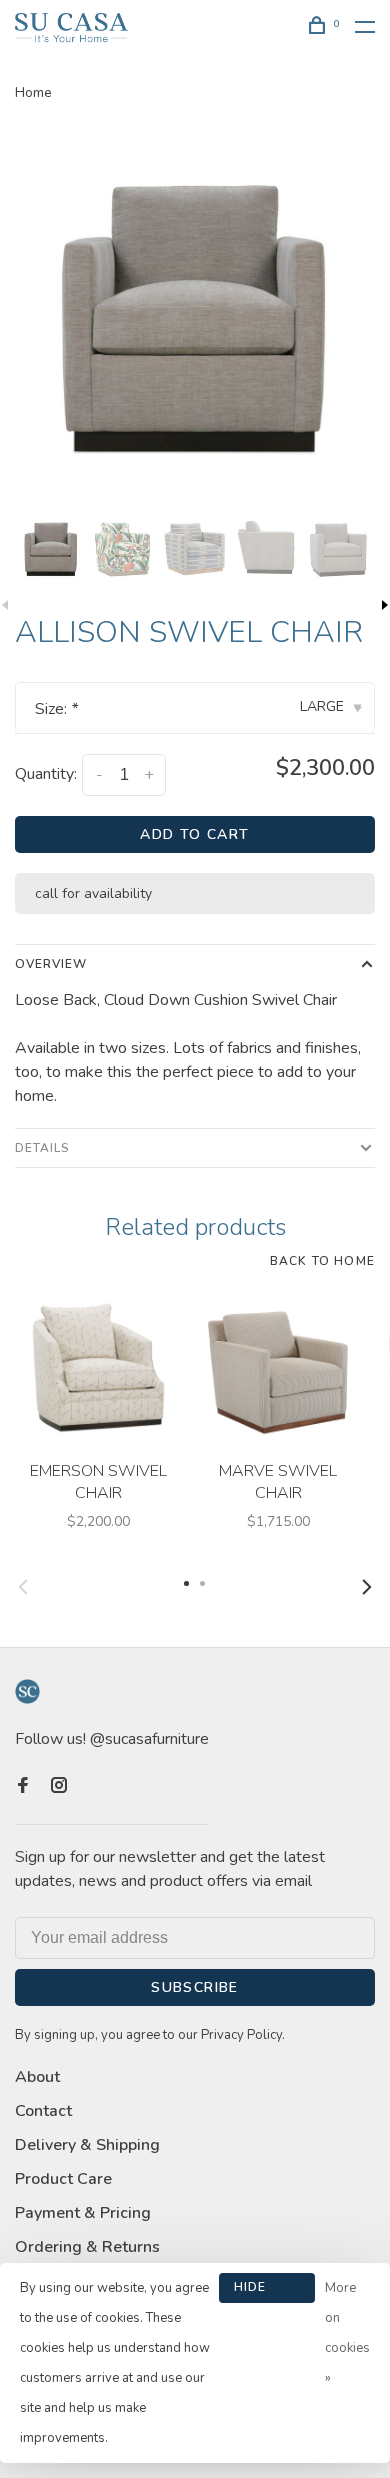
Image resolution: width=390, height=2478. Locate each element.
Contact (43, 2111)
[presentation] (51, 549)
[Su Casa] (27, 1691)
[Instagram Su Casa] (59, 1787)
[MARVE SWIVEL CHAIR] (278, 1368)
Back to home (322, 1261)
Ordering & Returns (87, 2247)
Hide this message (267, 2291)
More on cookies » (347, 2333)
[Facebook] (23, 1787)
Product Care (63, 2179)
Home (33, 92)
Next (367, 1587)
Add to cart (194, 834)
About (37, 2077)
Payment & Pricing (83, 2213)
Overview (51, 964)
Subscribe (195, 1987)
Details (42, 1148)
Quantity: (46, 774)
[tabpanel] (195, 318)
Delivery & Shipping (87, 2145)
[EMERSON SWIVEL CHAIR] (98, 1368)
